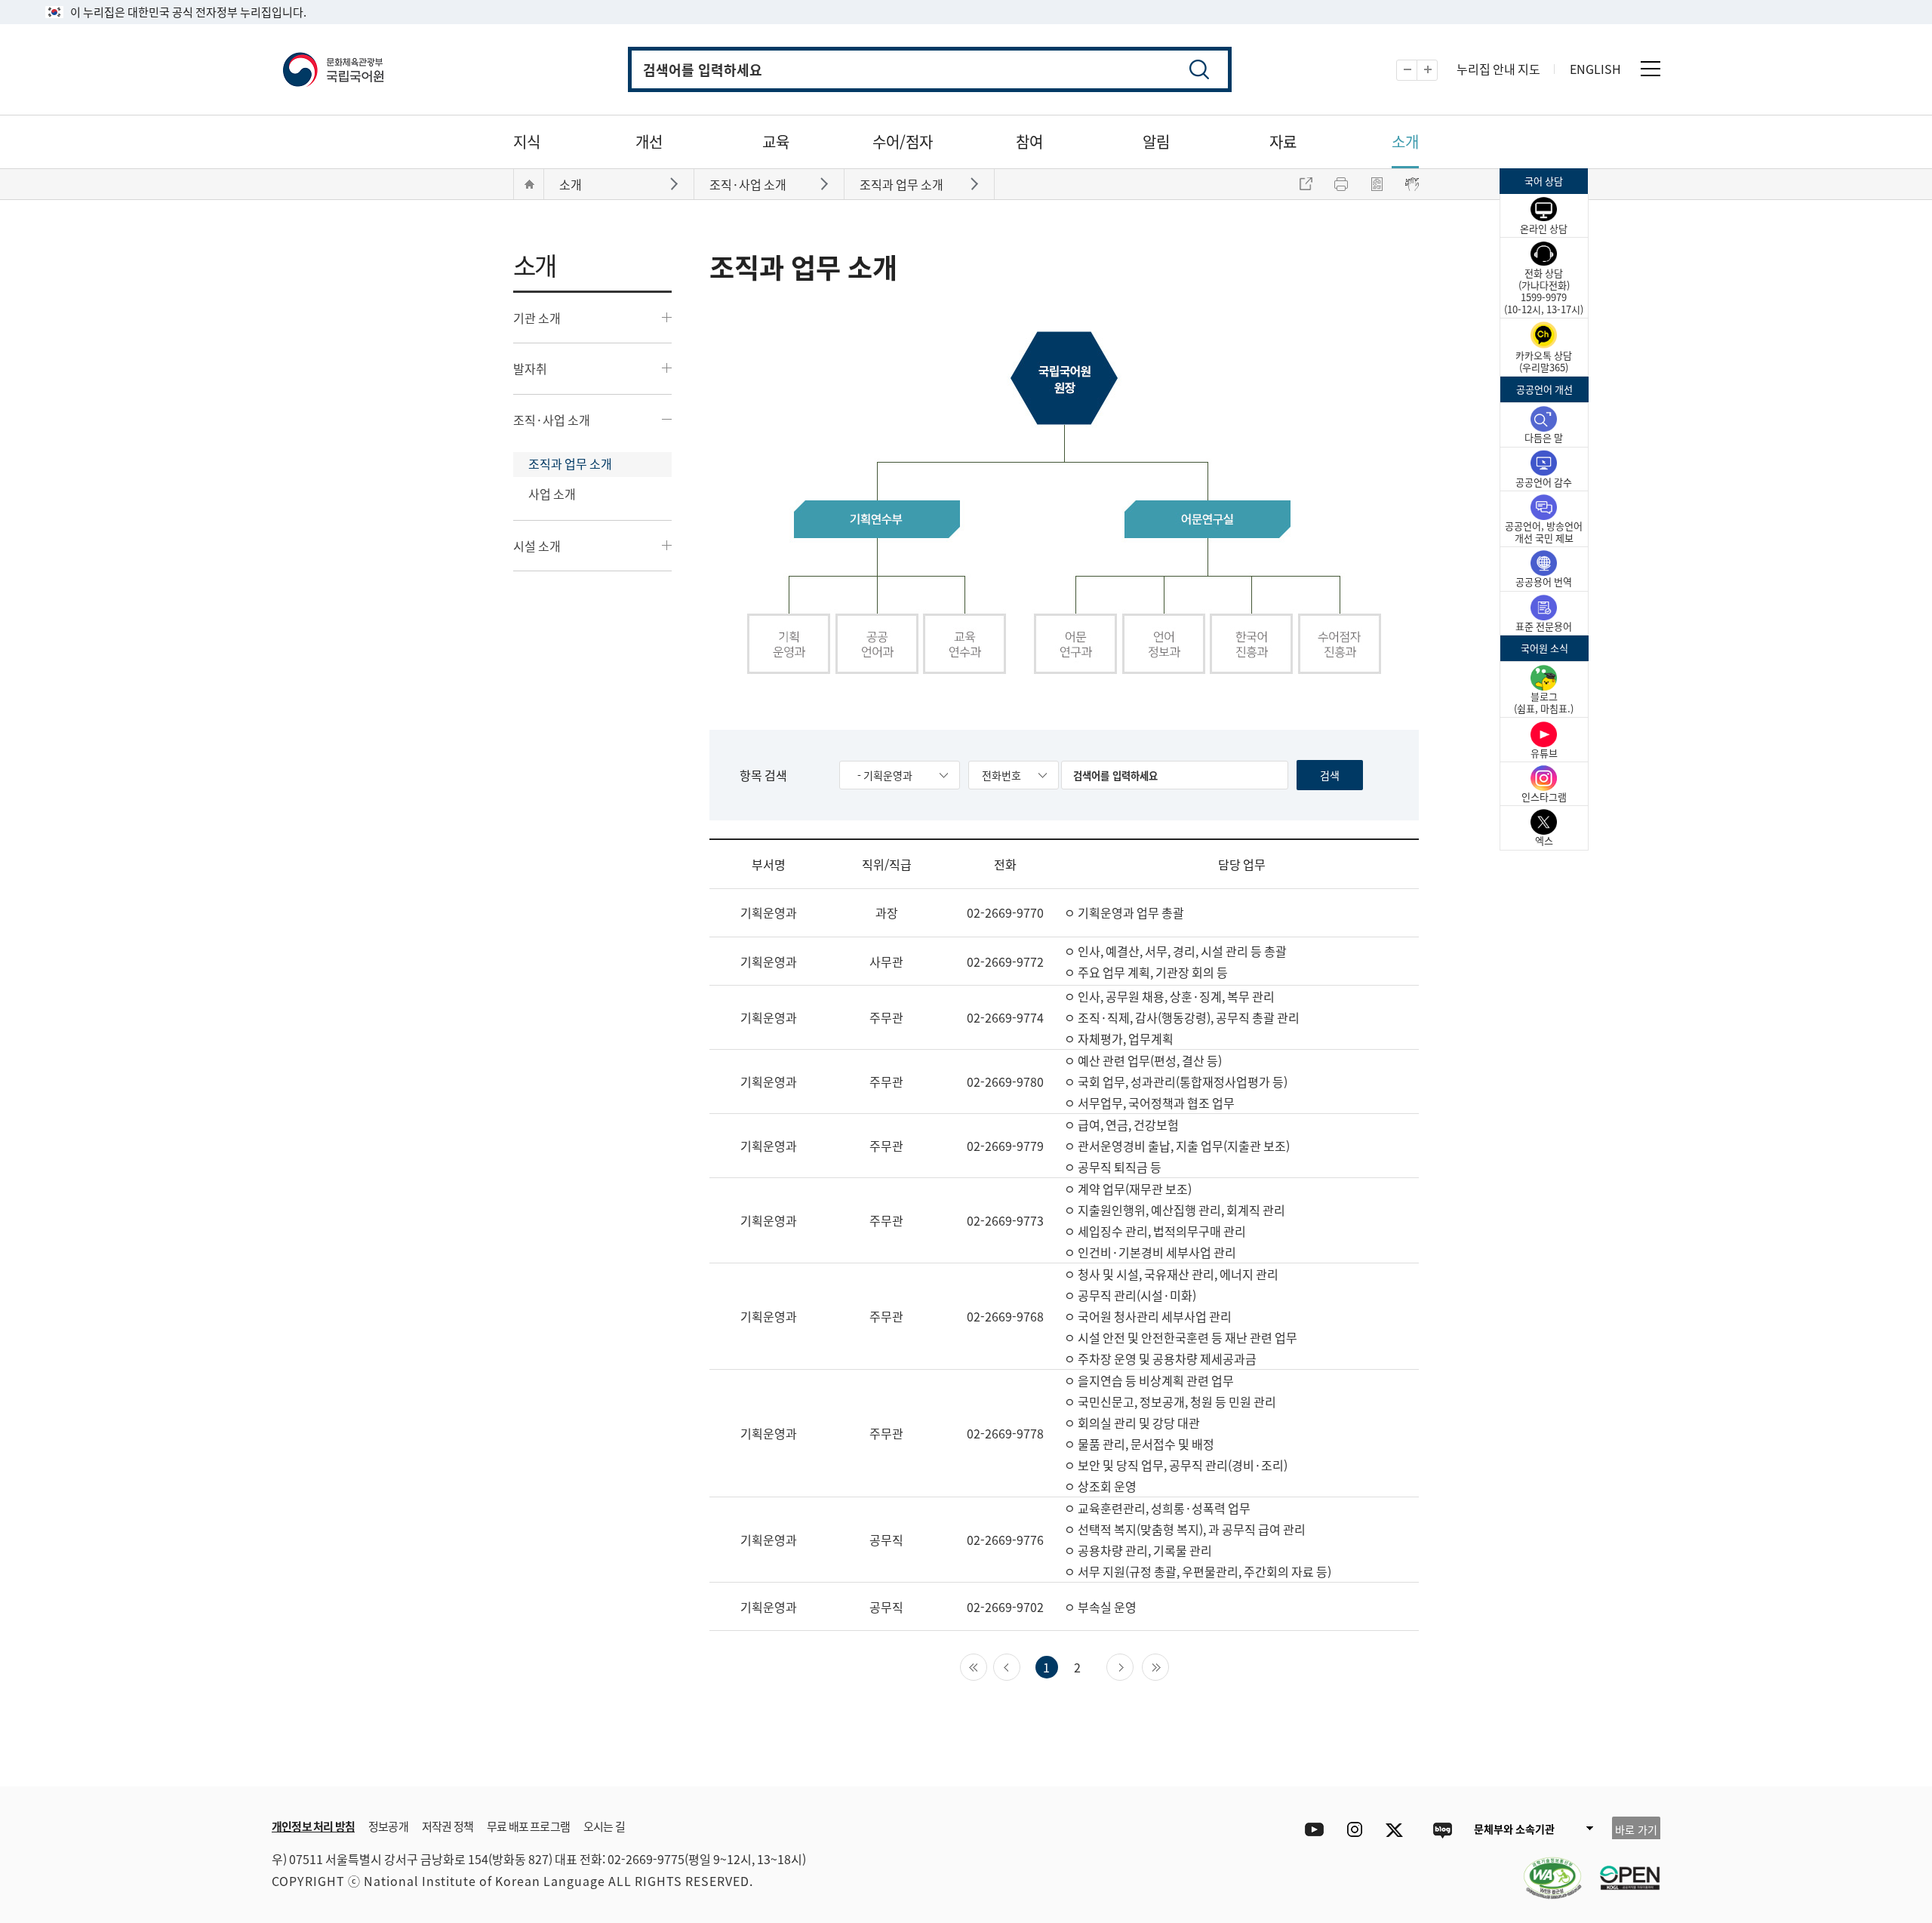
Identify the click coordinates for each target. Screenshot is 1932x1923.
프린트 (1341, 184)
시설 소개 (537, 546)
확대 (1437, 71)
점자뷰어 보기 (1412, 184)
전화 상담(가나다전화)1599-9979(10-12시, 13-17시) (1544, 291)
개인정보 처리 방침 (313, 1826)
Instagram (1354, 1830)
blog (1442, 1830)
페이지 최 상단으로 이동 (1479, 1764)
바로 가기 (1636, 1829)
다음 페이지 (1133, 1666)
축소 (1417, 71)
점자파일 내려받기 (1377, 184)
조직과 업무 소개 (570, 463)
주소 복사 (1306, 184)
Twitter (1398, 1830)
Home (529, 184)
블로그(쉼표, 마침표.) (1544, 702)
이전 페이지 (1020, 1666)
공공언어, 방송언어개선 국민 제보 (1544, 532)
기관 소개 (537, 318)
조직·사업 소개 (552, 420)
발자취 (530, 368)
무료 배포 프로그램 (528, 1826)
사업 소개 (552, 494)
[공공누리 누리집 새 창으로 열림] (1623, 1869)
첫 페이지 (987, 1666)
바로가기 (676, 183)
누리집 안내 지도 (1498, 69)
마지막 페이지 (1169, 1666)
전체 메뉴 (1651, 69)
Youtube (1311, 1830)
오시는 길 (604, 1826)
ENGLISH (1595, 69)
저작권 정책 (448, 1826)
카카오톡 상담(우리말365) (1544, 361)
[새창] (1545, 1869)
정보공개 (388, 1826)
